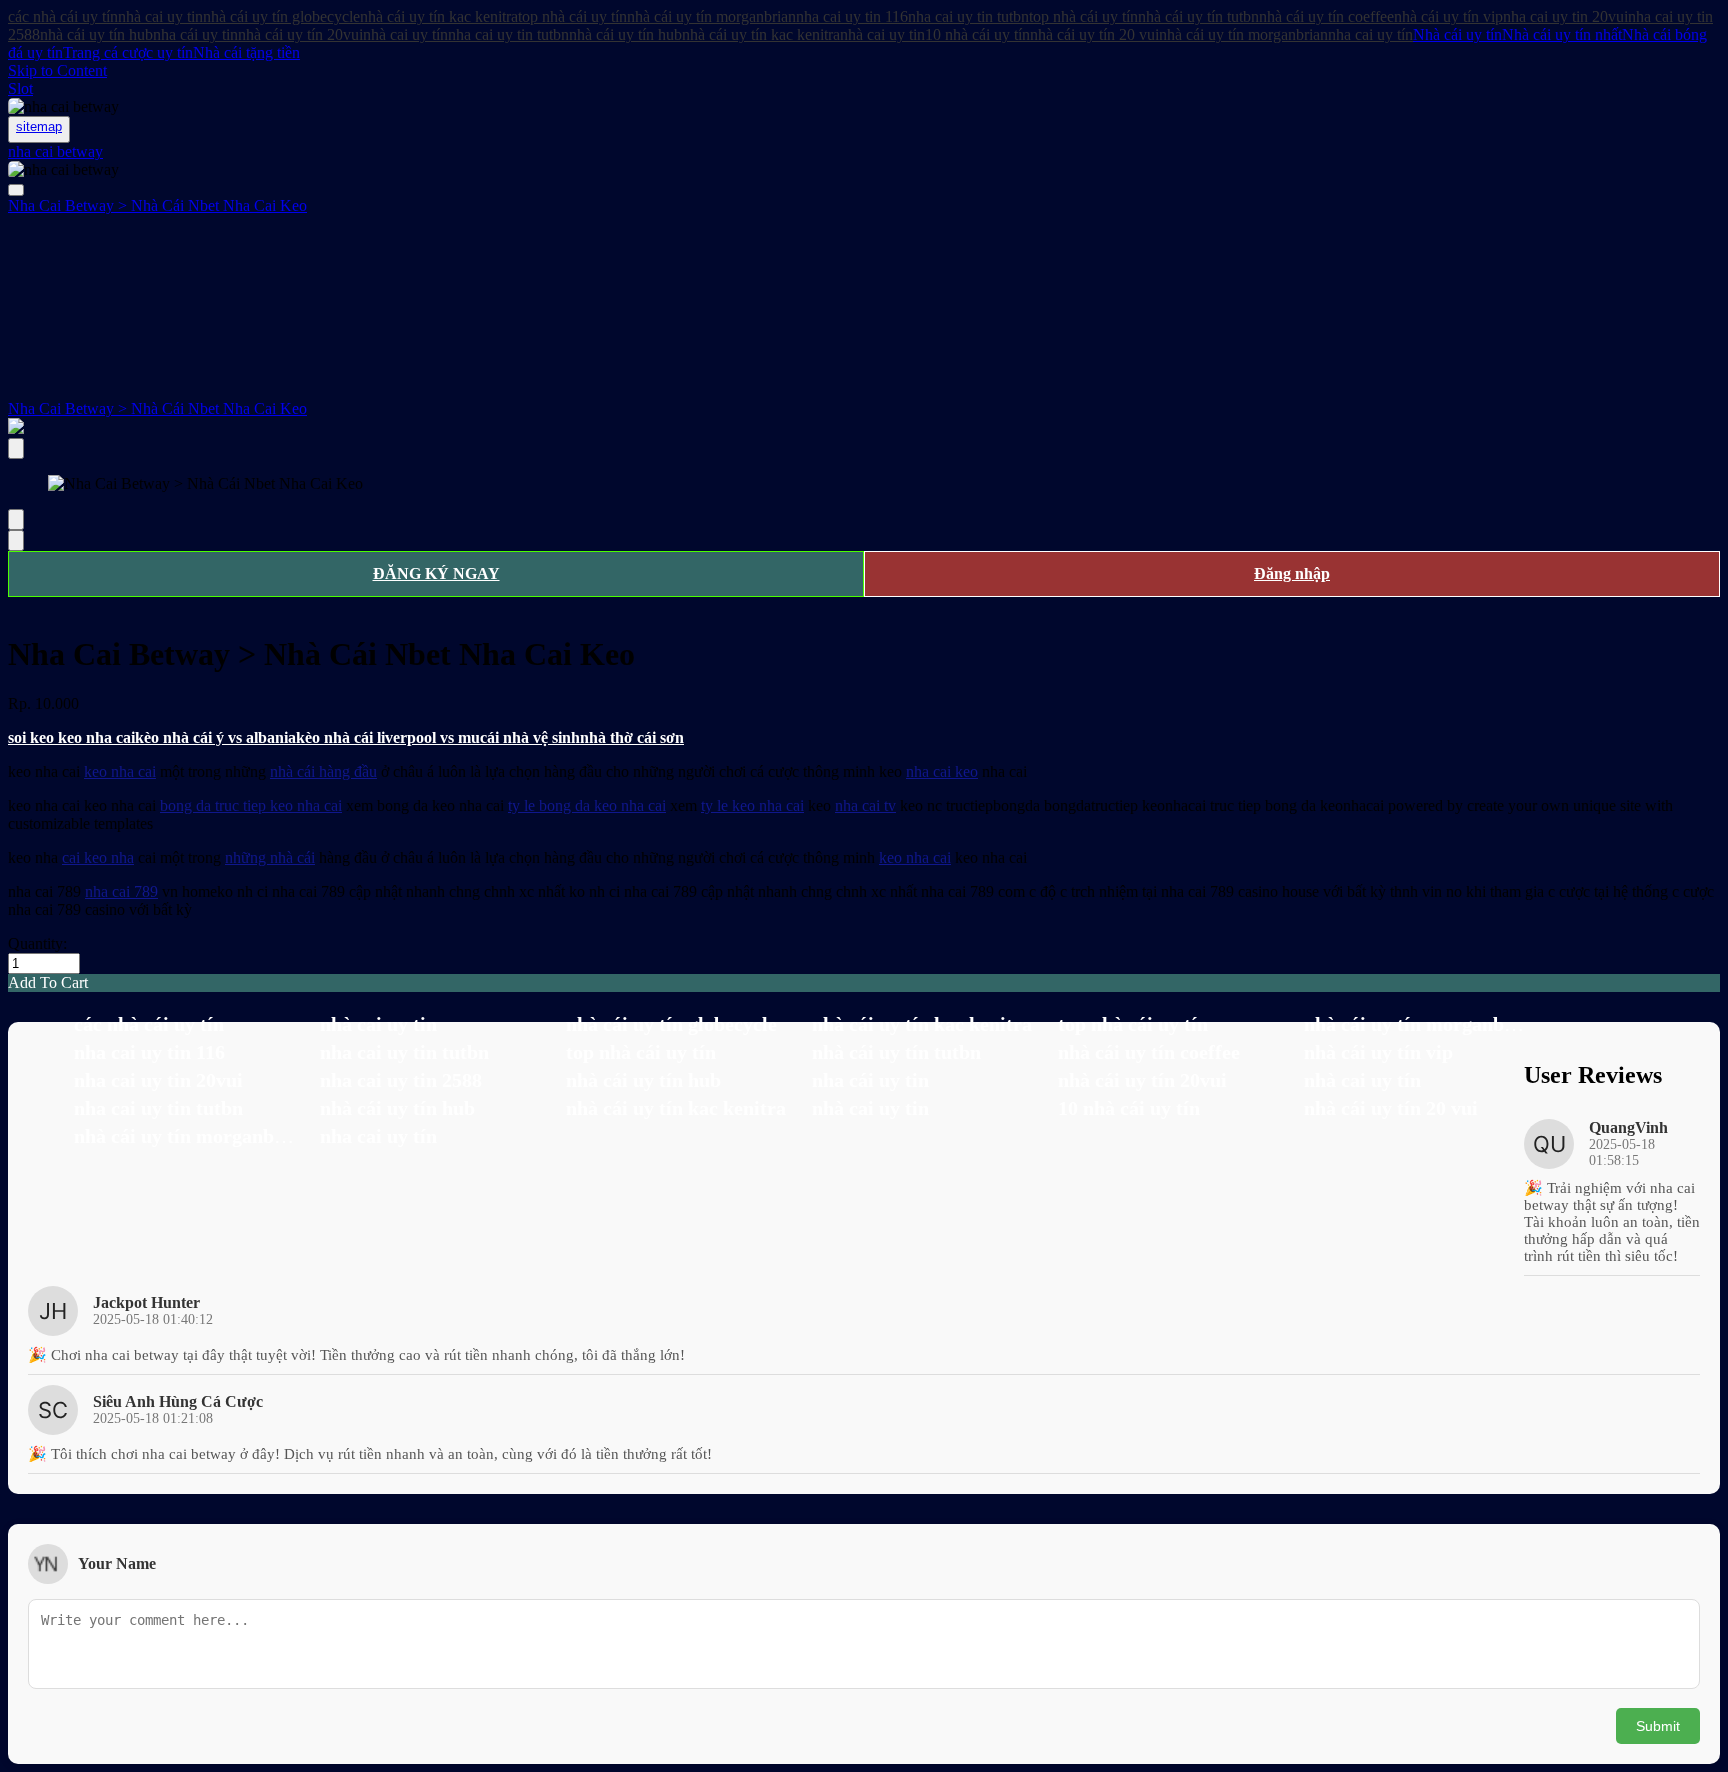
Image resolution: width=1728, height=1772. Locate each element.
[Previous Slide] (16, 519)
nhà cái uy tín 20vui (300, 34)
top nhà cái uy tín (572, 16)
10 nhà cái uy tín (977, 34)
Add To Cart (48, 982)
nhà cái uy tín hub (96, 34)
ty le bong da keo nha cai (587, 805)
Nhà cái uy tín (1457, 34)
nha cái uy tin (195, 34)
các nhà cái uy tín (63, 16)
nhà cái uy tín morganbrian (711, 16)
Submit (1658, 1726)
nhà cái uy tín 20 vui (1094, 34)
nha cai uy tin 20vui (1565, 16)
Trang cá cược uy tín (128, 52)
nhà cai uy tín (405, 34)
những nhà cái (270, 857)
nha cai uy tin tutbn (968, 16)
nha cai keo (942, 771)
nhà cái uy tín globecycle (281, 16)
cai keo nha (98, 857)
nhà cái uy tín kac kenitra (439, 16)
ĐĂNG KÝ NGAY (436, 573)
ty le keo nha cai (752, 805)
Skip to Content (57, 70)
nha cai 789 (121, 891)
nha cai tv (865, 805)
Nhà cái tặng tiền (246, 52)
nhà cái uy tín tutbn (1198, 16)
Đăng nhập (1292, 573)
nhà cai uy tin (160, 16)
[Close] (16, 448)
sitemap (39, 126)
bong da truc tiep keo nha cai (251, 805)
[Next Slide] (16, 540)
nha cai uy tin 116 (852, 16)
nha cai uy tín (1370, 34)
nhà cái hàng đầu (323, 771)
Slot (20, 88)
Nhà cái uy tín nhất (1562, 34)
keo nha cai (120, 771)
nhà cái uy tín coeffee (1326, 16)
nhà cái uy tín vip (1448, 16)
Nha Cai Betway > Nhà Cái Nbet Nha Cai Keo (157, 408)
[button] (864, 983)
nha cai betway (55, 151)
